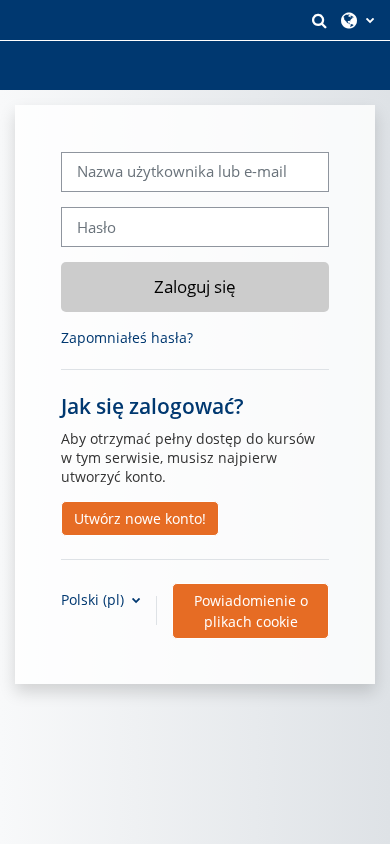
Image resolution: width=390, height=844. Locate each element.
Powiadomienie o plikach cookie (251, 611)
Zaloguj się (195, 286)
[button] (319, 20)
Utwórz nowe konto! (140, 518)
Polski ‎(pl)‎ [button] (94, 599)
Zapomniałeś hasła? (127, 337)
